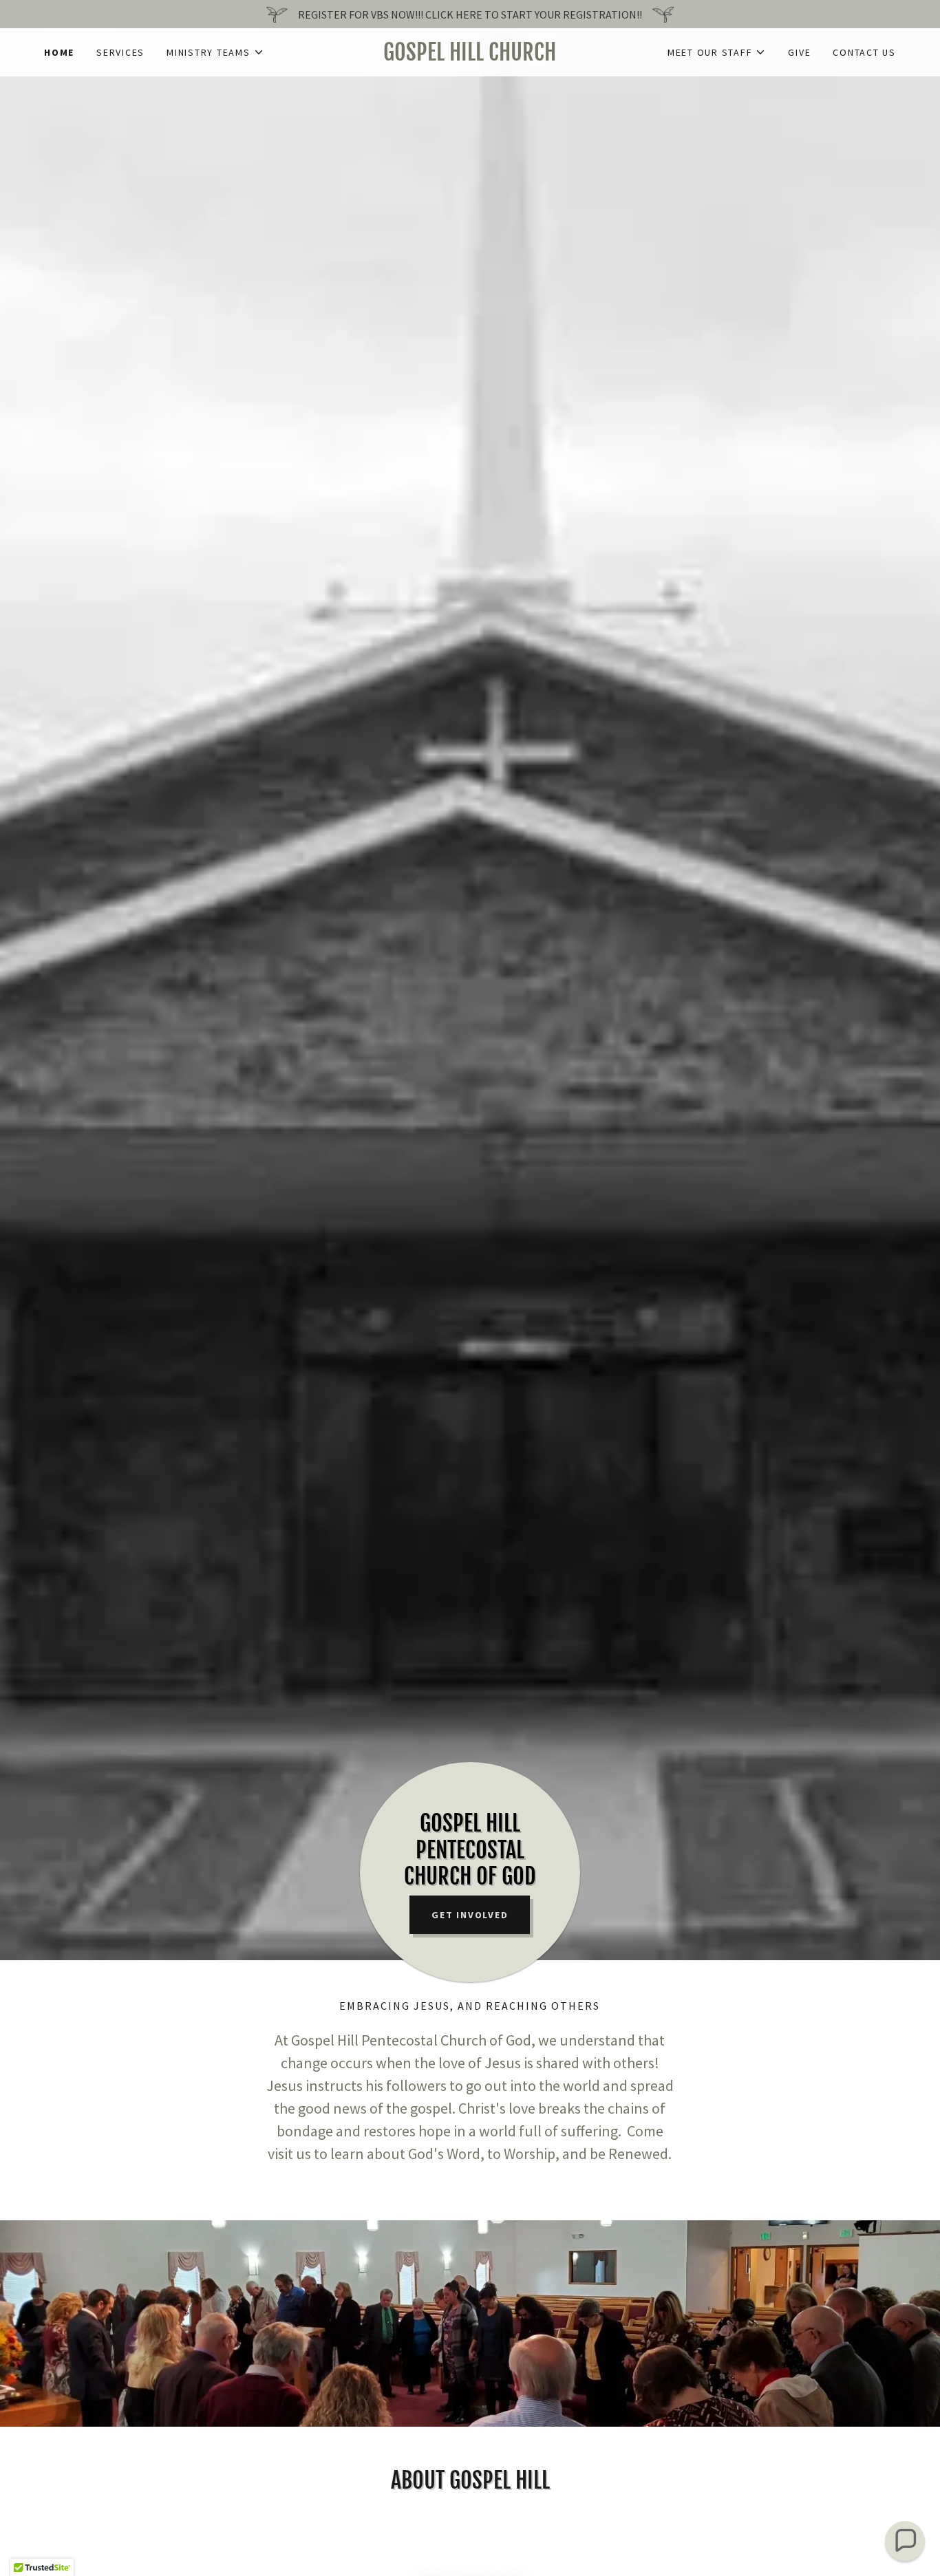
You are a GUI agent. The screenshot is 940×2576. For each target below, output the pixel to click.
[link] (470, 56)
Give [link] (799, 52)
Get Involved (470, 1915)
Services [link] (120, 52)
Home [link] (59, 52)
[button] (215, 52)
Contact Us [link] (864, 52)
